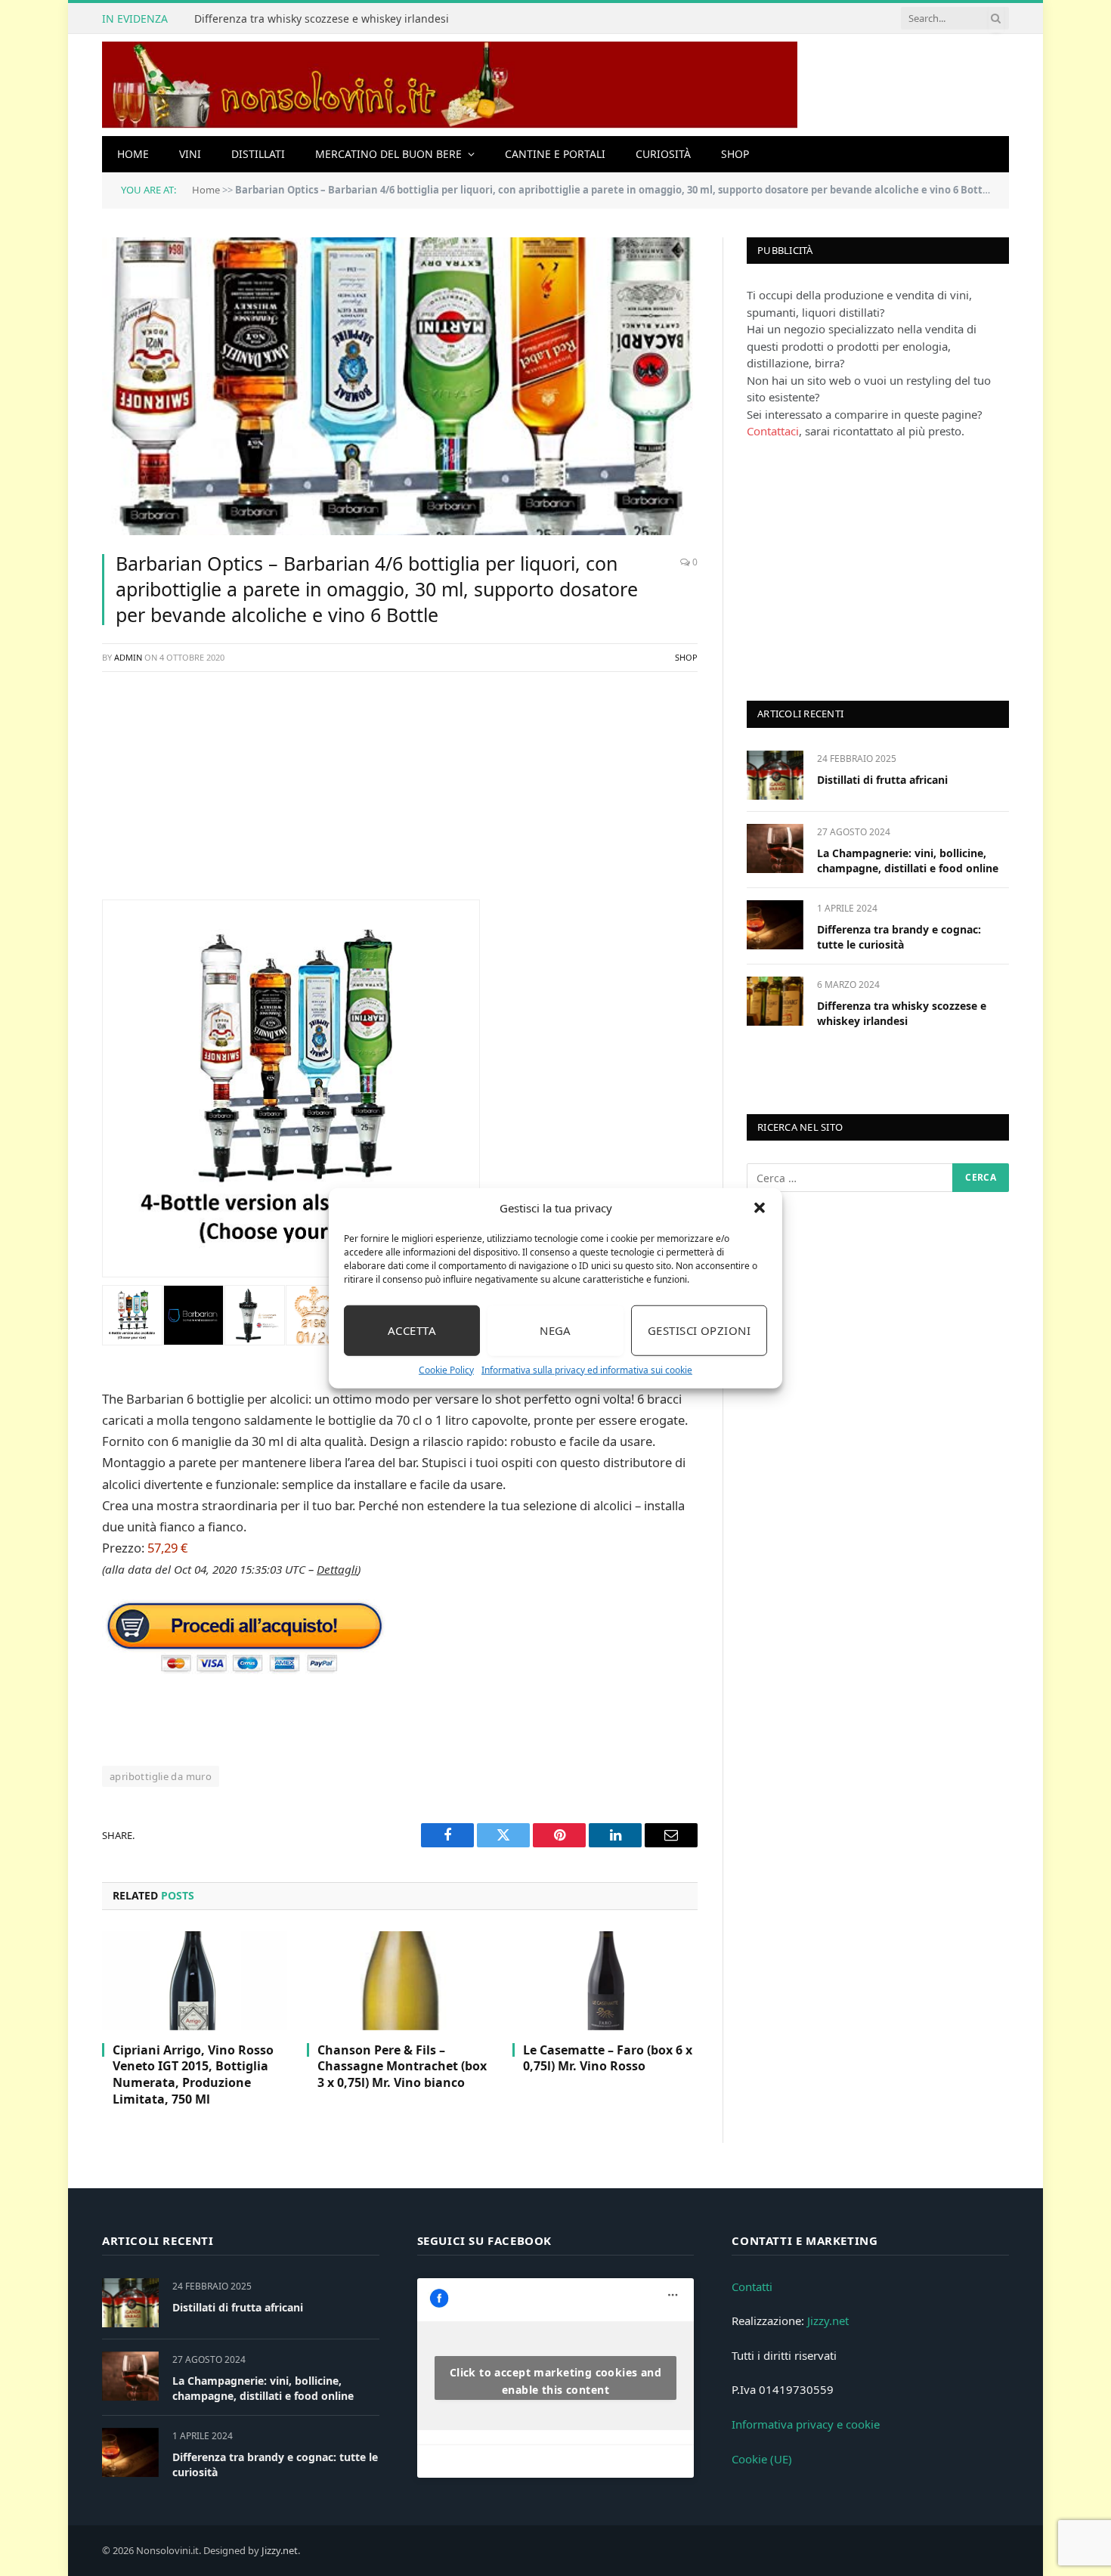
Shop (735, 154)
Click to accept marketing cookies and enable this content (556, 2381)
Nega (555, 1330)
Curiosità (663, 154)
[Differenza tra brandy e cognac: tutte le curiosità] (775, 925)
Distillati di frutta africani (882, 780)
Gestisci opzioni (699, 1330)
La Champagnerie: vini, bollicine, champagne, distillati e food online (908, 861)
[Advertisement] (400, 794)
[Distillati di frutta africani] (775, 775)
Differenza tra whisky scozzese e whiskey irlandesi (322, 19)
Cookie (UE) (762, 2459)
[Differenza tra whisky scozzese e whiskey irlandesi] (775, 1001)
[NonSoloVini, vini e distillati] (450, 85)
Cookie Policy (446, 1369)
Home (133, 154)
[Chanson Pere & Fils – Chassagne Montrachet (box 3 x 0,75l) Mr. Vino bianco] (399, 1980)
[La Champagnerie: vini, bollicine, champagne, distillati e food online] (775, 848)
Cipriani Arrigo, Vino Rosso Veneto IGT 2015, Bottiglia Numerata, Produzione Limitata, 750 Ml (193, 2075)
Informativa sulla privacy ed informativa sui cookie (587, 1369)
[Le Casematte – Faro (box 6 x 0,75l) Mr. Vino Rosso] (605, 1980)
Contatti (752, 2287)
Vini (190, 154)
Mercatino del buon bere (388, 154)
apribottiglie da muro (161, 1776)
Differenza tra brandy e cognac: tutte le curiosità (899, 937)
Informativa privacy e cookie (806, 2424)
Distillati (258, 154)
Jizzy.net (828, 2321)
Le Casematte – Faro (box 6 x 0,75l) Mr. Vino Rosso (608, 2059)
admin (128, 657)
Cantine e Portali (555, 154)
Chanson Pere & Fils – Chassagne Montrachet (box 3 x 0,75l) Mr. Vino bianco (402, 2067)
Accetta (412, 1330)
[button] (760, 1208)
